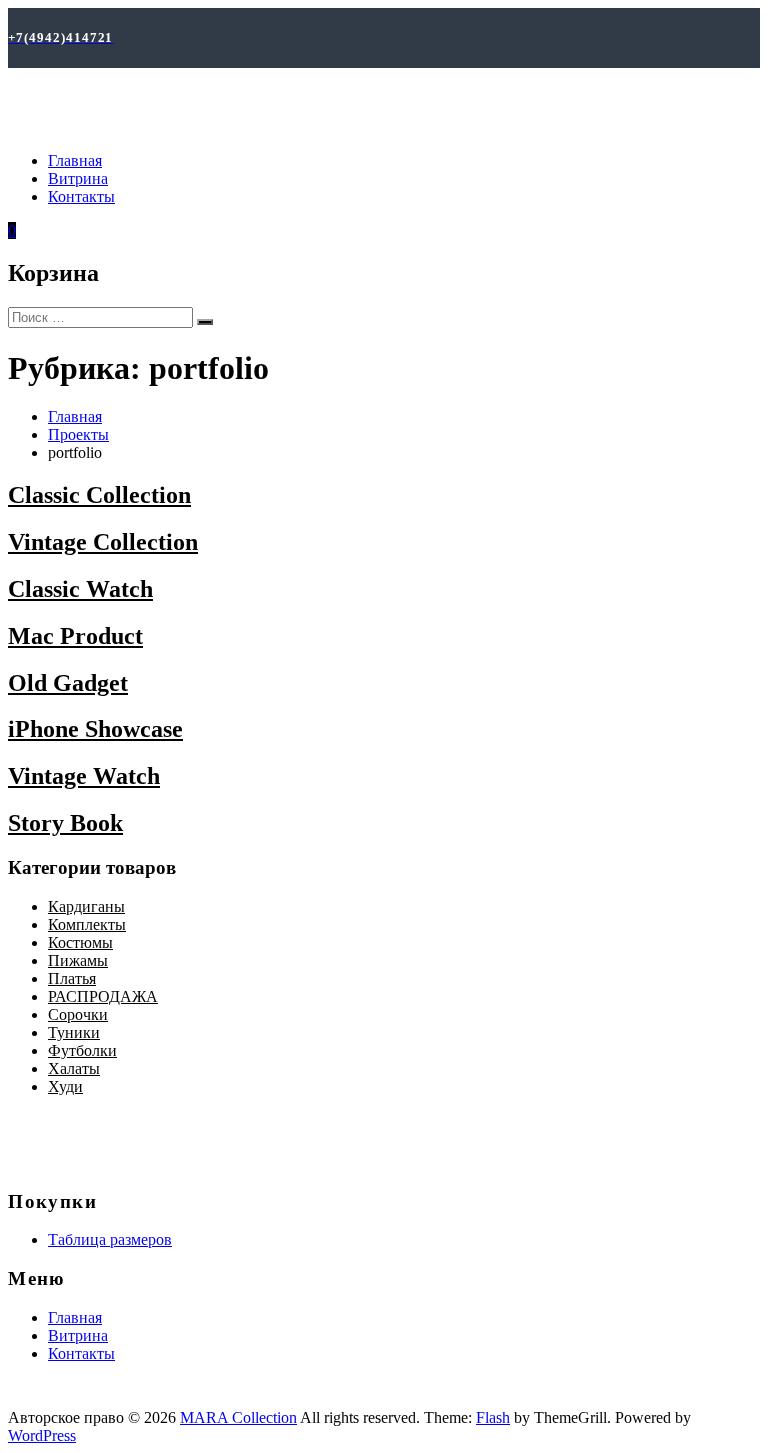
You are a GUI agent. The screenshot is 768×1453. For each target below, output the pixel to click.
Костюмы (80, 942)
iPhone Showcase (95, 729)
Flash (493, 1417)
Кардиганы (86, 906)
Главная (75, 160)
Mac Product (75, 636)
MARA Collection (238, 1417)
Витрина (78, 178)
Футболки (82, 1050)
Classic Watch (80, 589)
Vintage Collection (103, 542)
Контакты (81, 196)
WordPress (42, 1435)
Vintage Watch (84, 776)
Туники (74, 1032)
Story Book (65, 823)
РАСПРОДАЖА (103, 996)
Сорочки (78, 1014)
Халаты (74, 1068)
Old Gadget (68, 683)
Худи (65, 1086)
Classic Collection (99, 495)
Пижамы (78, 960)
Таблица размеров (110, 1239)
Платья (72, 978)
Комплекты (87, 924)
